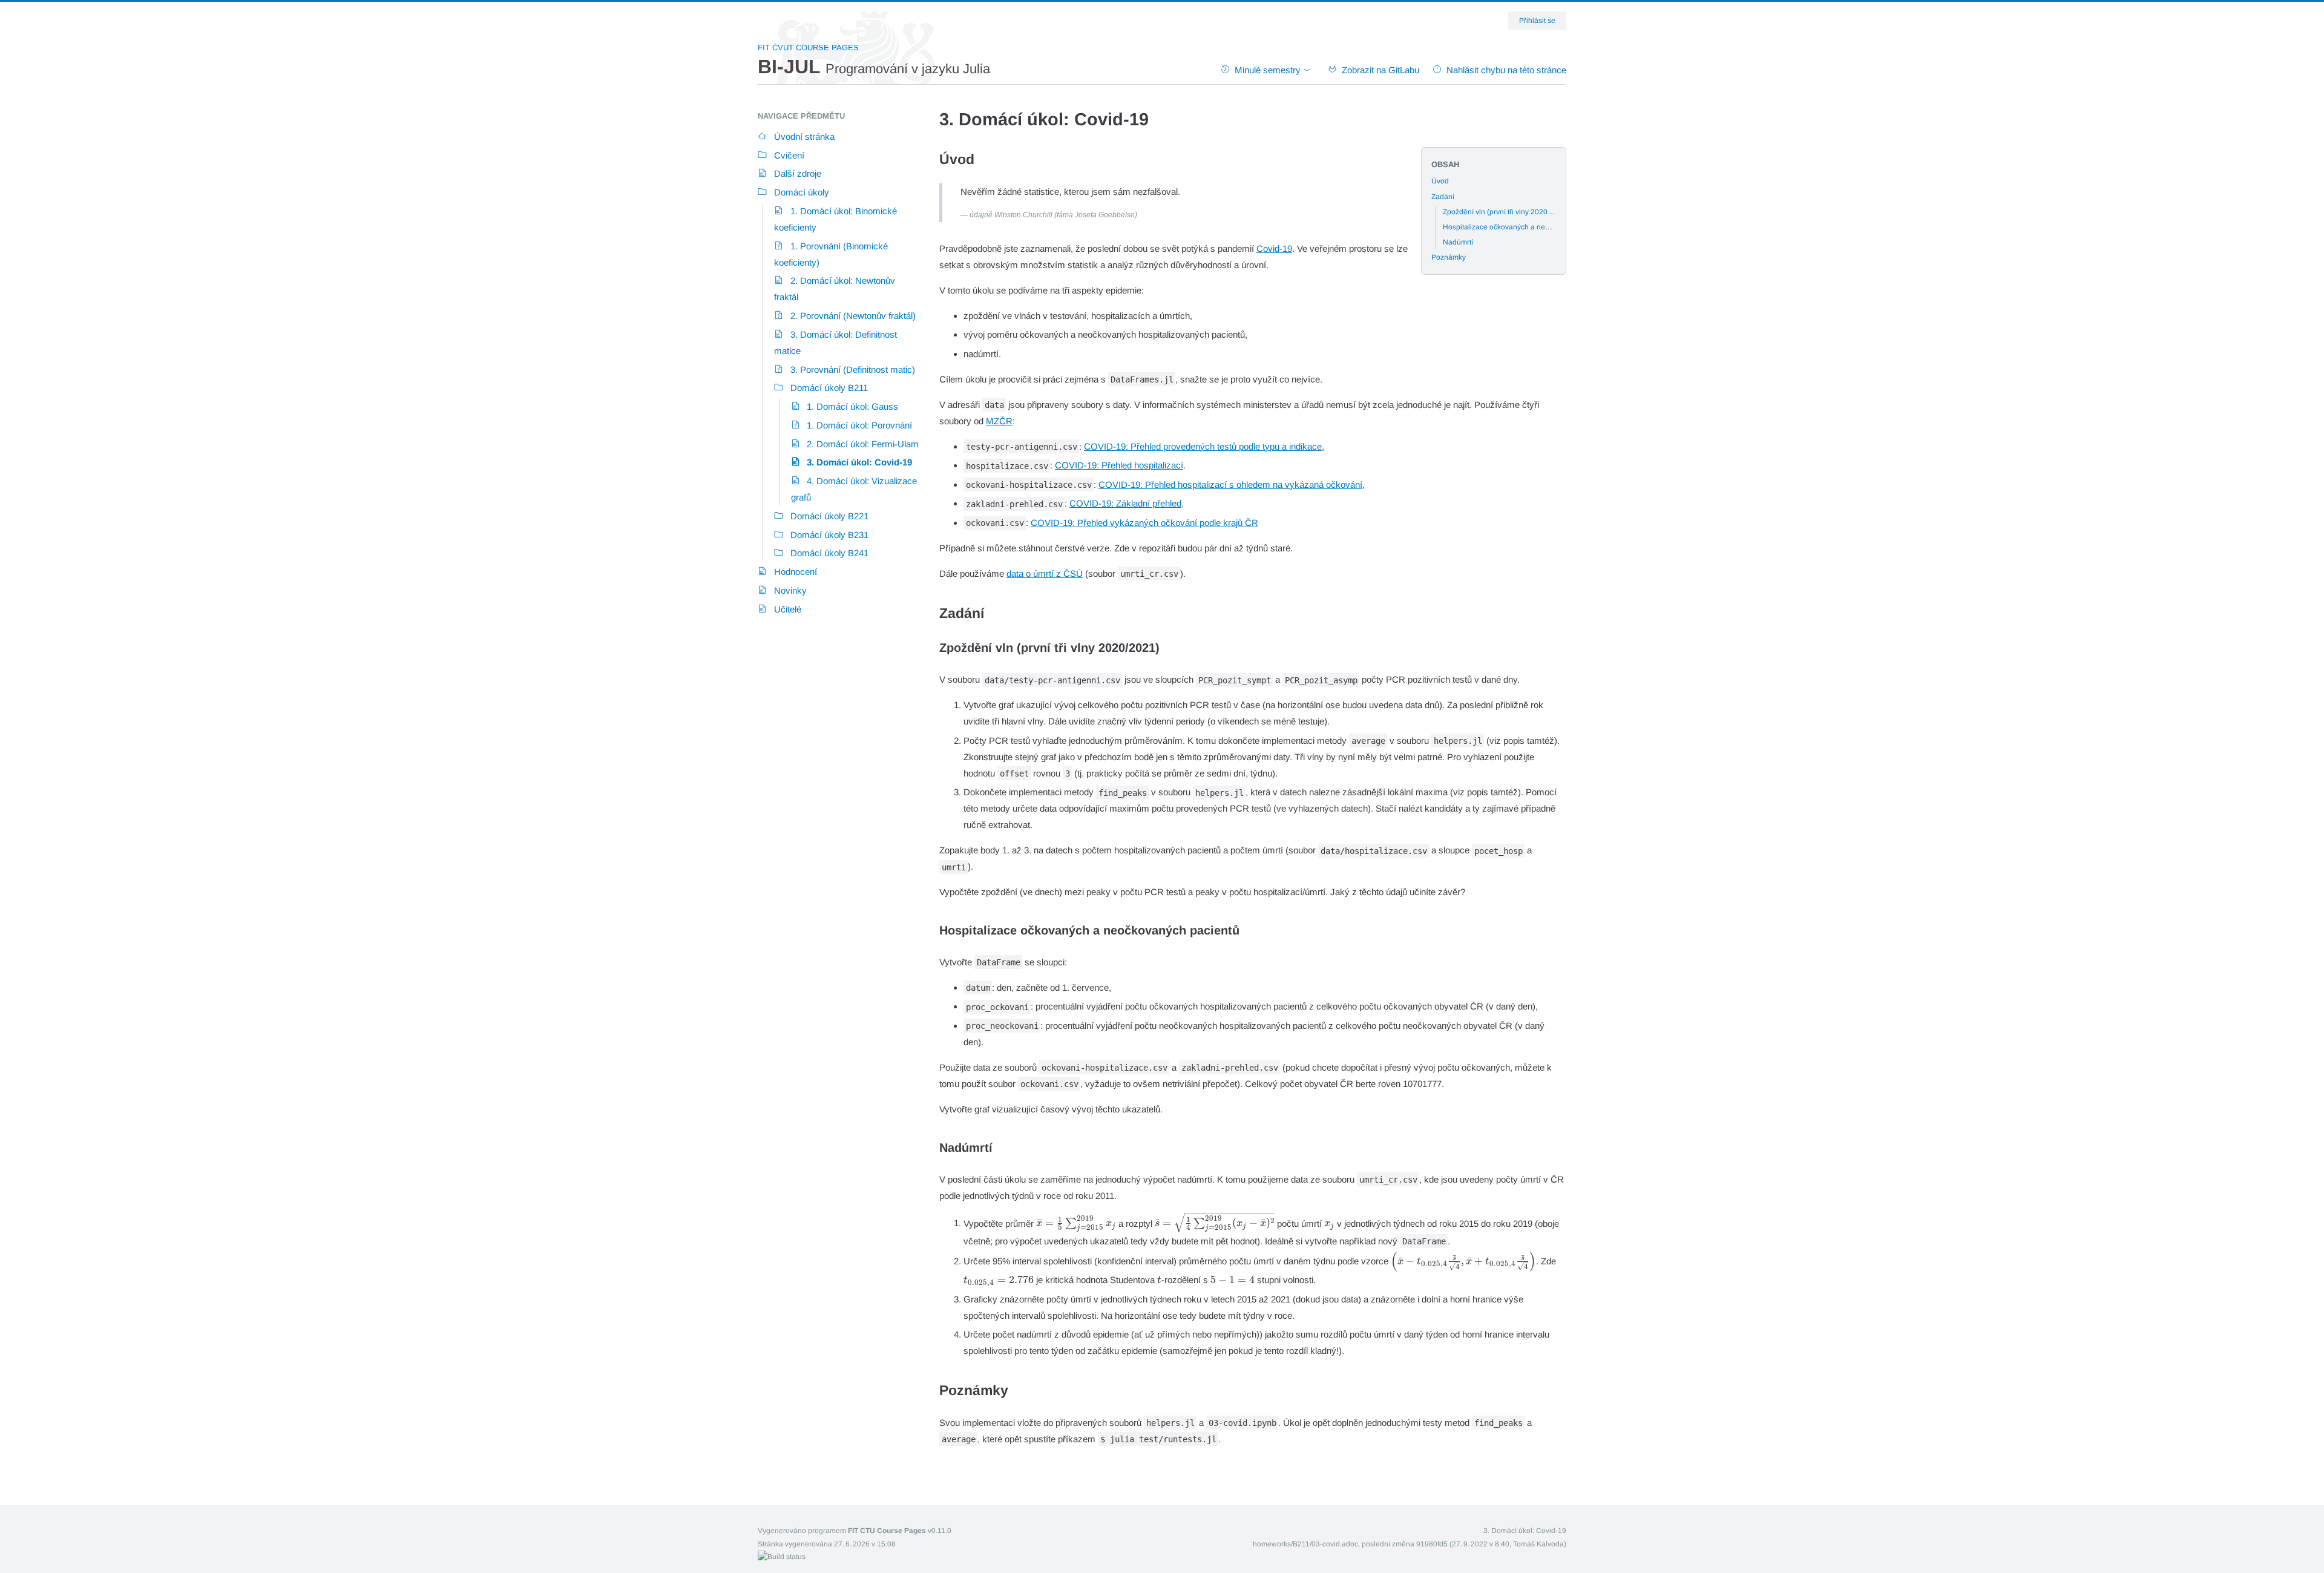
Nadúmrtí (1458, 242)
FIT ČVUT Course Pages (808, 48)
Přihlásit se (1537, 21)
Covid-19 (1274, 248)
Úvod (1440, 181)
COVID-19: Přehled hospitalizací (1119, 465)
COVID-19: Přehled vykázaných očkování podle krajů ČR (1144, 523)
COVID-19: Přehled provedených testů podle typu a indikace (1203, 446)
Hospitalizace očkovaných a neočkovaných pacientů (1529, 227)
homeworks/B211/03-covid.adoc (1305, 1544)
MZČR (999, 421)
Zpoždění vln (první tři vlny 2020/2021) (1506, 212)
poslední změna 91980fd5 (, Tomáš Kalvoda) (1464, 1544)
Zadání (1443, 197)
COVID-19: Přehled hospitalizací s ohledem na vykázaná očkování (1230, 484)
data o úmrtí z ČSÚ (1045, 573)
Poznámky (1449, 257)
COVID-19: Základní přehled (1125, 503)
